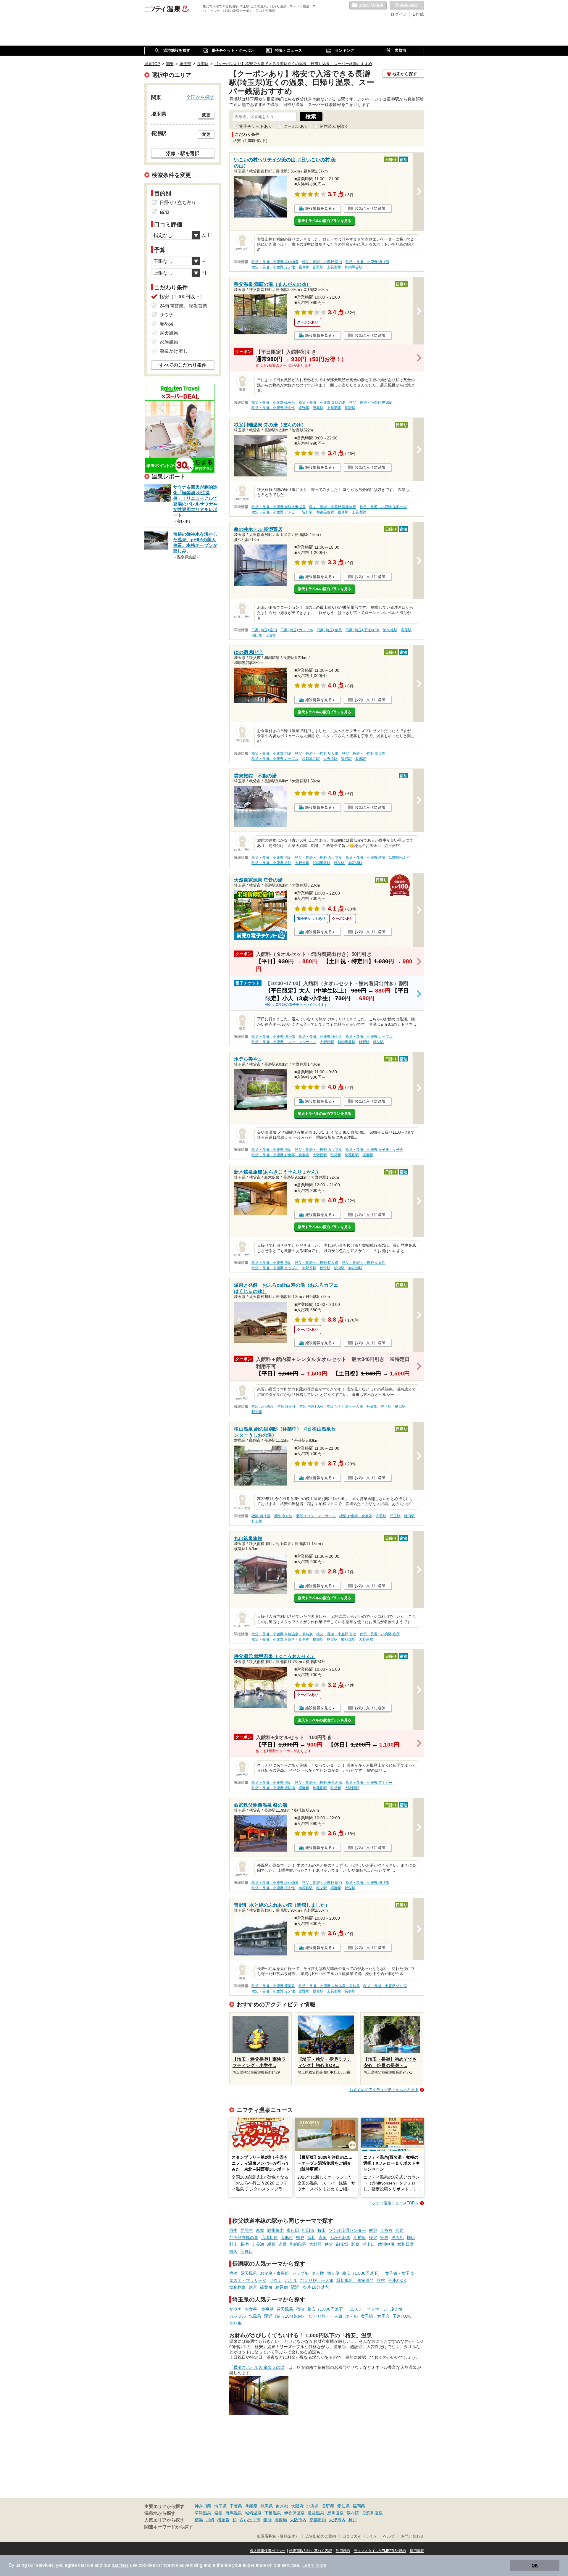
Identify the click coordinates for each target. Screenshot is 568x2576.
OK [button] (535, 2565)
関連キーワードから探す (169, 2527)
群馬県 (267, 2506)
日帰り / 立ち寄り (178, 203)
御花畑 (342, 2244)
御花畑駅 (355, 863)
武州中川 (386, 2244)
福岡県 (359, 2506)
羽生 (233, 2230)
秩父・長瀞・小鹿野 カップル (275, 759)
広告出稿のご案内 (321, 2536)
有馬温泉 (234, 2513)
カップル (300, 2273)
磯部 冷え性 (283, 1516)
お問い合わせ (412, 2536)
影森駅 (350, 1888)
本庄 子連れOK (311, 1407)
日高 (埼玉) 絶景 (329, 630)
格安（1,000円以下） (362, 2273)
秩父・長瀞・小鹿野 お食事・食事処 (280, 1155)
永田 (323, 2237)
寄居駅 (406, 630)
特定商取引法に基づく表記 (311, 2551)
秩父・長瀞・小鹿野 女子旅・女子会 (374, 1150)
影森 (355, 2244)
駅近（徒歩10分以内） (312, 2287)
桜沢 (373, 2237)
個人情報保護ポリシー (268, 2551)
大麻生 (287, 2237)
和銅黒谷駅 (354, 267)
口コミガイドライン (360, 2536)
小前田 (360, 2237)
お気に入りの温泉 (368, 6)
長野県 (328, 2506)
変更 (206, 115)
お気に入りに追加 (370, 208)
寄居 (384, 2237)
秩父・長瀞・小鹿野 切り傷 (367, 262)
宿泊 (233, 2273)
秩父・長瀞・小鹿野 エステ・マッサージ (284, 1042)
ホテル (291, 2280)
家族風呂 (169, 342)
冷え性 (318, 2273)
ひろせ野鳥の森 (244, 2237)
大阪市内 (298, 2520)
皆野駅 (318, 267)
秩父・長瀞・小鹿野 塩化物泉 (275, 262)
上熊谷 (386, 2230)
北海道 (313, 2506)
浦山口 (369, 2244)
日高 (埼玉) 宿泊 (264, 630)
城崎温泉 (253, 2513)
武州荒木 (275, 2230)
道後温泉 (316, 2513)
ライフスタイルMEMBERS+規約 (380, 2551)
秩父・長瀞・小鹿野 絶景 (380, 1634)
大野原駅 (330, 759)
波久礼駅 (390, 630)
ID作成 (418, 14)
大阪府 (297, 2506)
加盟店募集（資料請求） (278, 2536)
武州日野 (406, 2244)
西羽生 (247, 2230)
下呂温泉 (273, 2513)
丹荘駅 (372, 1407)
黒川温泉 (335, 2513)
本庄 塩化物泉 (263, 1407)
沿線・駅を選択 (183, 153)
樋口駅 (257, 635)
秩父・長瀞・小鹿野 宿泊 (322, 262)
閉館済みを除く (334, 126)
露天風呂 (249, 2273)
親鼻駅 (304, 267)
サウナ (276, 2280)
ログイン (399, 14)
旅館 (381, 2280)
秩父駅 (339, 863)
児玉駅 (386, 1407)
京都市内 (318, 2520)
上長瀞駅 (334, 267)
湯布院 (353, 2513)
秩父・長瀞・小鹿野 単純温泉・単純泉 (282, 1634)
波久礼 (398, 2237)
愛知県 (343, 2506)
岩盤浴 (167, 324)
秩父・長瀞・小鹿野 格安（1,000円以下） (379, 858)
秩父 (329, 2244)
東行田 (293, 2230)
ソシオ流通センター (347, 2230)
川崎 (210, 2520)
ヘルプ (389, 2536)
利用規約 (343, 2551)
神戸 (353, 2520)
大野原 (315, 2244)
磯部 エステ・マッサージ (316, 1516)
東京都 (282, 2506)
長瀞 (245, 2244)
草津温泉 (203, 2513)
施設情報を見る (318, 208)
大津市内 (337, 2520)
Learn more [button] (314, 2565)
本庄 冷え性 (287, 1407)
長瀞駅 (350, 408)
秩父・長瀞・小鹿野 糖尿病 (371, 402)
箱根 (218, 2513)
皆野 (283, 2244)
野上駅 (257, 1412)
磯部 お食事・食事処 (356, 1516)
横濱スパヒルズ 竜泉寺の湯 (259, 2367)
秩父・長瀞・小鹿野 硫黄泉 (273, 402)
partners (120, 2565)
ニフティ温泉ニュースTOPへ (393, 2203)
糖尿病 (282, 2287)
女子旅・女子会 (399, 2273)
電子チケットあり (256, 126)
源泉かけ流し (174, 351)
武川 (312, 2237)
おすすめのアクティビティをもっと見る (384, 2090)
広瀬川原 (270, 2237)
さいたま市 (250, 2520)
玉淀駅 (271, 635)
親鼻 (271, 2244)
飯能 (267, 2520)
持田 (322, 2230)
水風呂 (255, 2316)
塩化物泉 (238, 2287)
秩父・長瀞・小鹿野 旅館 (271, 863)
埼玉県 (220, 2506)
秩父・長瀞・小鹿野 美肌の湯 (322, 402)
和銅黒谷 (298, 2244)
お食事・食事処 (275, 2273)
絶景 (253, 2287)
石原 (400, 2230)
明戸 (300, 2237)
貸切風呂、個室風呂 (355, 2280)
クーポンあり (296, 126)
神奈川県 (203, 2506)
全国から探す (200, 97)
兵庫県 (251, 2506)
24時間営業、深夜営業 (183, 306)
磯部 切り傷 (261, 1516)
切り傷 (333, 2273)
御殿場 (281, 2520)
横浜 (199, 2520)
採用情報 (417, 2551)
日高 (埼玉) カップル (297, 630)
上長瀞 (258, 2244)
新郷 (260, 2230)
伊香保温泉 (294, 2513)
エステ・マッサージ (248, 2280)
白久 (233, 2251)
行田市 (308, 2230)
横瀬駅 (368, 1155)
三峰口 (247, 2251)
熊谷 (373, 2230)
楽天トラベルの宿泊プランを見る (325, 221)
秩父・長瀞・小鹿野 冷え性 (273, 267)
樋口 (411, 2237)
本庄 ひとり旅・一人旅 (345, 1407)
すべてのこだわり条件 (183, 365)
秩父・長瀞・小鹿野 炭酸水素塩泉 (279, 507)
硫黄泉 (266, 2287)
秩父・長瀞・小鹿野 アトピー (275, 512)
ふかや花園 (340, 2237)
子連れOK (397, 2280)
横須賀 (223, 2520)
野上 (233, 2244)
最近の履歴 (407, 6)
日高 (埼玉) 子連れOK (363, 630)
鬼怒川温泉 (372, 2513)
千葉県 (236, 2506)
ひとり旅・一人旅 (317, 2280)
